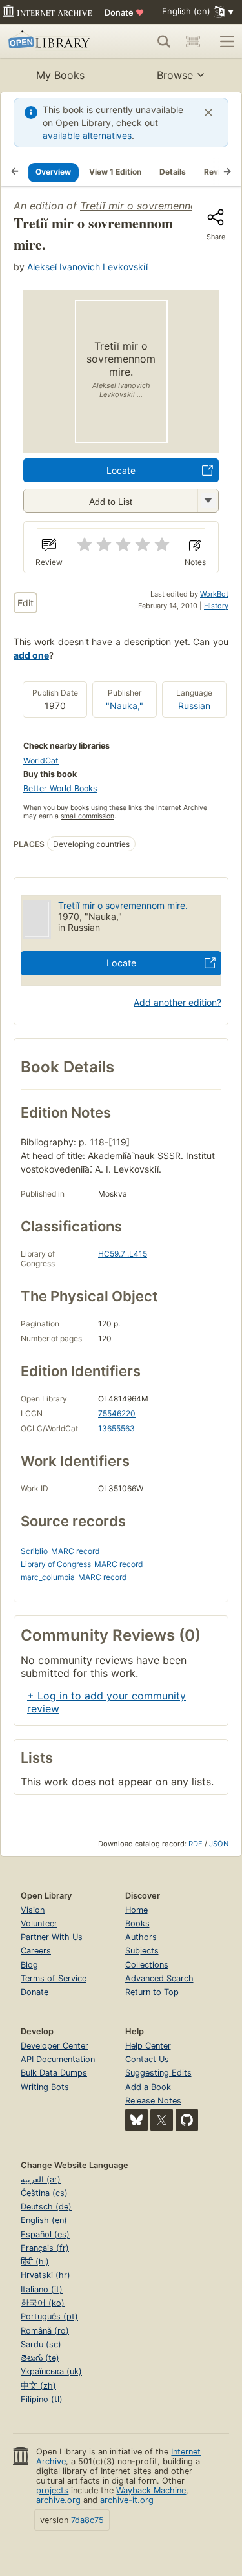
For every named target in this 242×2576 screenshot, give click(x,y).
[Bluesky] (136, 2120)
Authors (141, 1937)
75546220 (117, 1413)
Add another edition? (177, 1002)
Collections (147, 1965)
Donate (124, 12)
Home (136, 1910)
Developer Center (55, 2046)
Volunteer (39, 1923)
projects (52, 2490)
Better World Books (60, 788)
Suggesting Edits (158, 2073)
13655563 (116, 1428)
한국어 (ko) (43, 2303)
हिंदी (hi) (35, 2262)
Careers (36, 1951)
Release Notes (153, 2101)
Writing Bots (45, 2087)
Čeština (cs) (44, 2193)
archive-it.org (127, 2500)
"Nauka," (125, 706)
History (216, 606)
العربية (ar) (41, 2179)
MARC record (75, 1551)
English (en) (44, 2220)
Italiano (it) (42, 2289)
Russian (194, 706)
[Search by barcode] (193, 41)
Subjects (142, 1951)
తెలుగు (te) (40, 2358)
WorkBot (214, 594)
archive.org (58, 2500)
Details (173, 172)
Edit (25, 603)
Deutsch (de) (46, 2207)
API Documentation (58, 2059)
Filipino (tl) (42, 2399)
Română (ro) (45, 2331)
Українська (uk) (51, 2371)
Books (137, 1923)
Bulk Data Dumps (54, 2073)
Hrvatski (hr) (45, 2275)
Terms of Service (54, 1978)
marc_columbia (48, 1577)
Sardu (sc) (41, 2344)
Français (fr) (45, 2248)
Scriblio (34, 1551)
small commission (87, 816)
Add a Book (148, 2087)
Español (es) (45, 2234)
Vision (33, 1910)
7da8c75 (87, 2520)
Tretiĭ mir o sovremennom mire (155, 206)
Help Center (148, 2046)
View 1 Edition (115, 172)
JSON (219, 1844)
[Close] (208, 112)
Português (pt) (49, 2316)
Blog (29, 1965)
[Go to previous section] (15, 172)
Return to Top (152, 1992)
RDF (196, 1844)
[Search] (164, 41)
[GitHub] (187, 2120)
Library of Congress (56, 1564)
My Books (60, 75)
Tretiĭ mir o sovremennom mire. (123, 905)
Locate (121, 470)
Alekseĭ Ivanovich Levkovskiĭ (87, 267)
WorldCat (41, 761)
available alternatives (87, 135)
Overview (53, 172)
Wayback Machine (151, 2490)
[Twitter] (162, 2120)
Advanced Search (159, 1978)
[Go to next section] (227, 172)
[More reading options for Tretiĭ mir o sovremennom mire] (208, 501)
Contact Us (147, 2059)
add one (31, 655)
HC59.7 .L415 (123, 1254)
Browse (175, 75)
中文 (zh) (38, 2386)
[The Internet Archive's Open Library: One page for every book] (53, 41)
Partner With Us (52, 1937)
